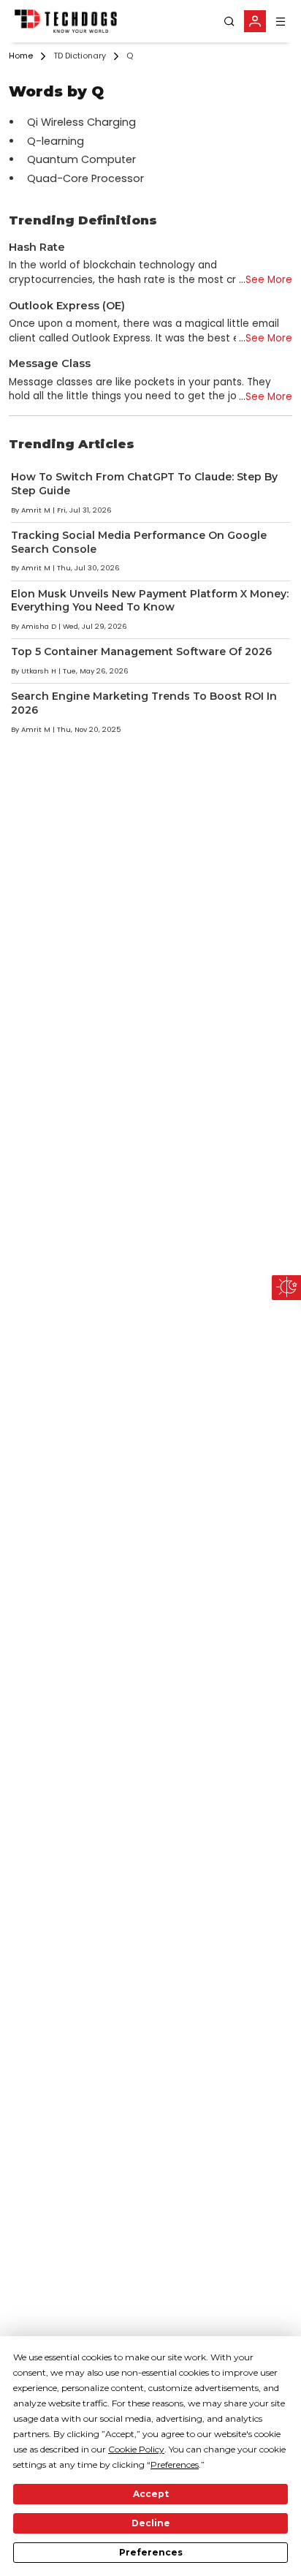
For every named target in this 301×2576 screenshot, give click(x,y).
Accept (151, 2494)
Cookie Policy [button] (136, 2449)
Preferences (151, 2552)
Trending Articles (72, 444)
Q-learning (56, 141)
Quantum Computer (81, 159)
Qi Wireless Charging (81, 122)
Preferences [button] (175, 2464)
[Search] (229, 22)
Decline (151, 2523)
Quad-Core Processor (85, 178)
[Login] (255, 21)
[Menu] (281, 22)
